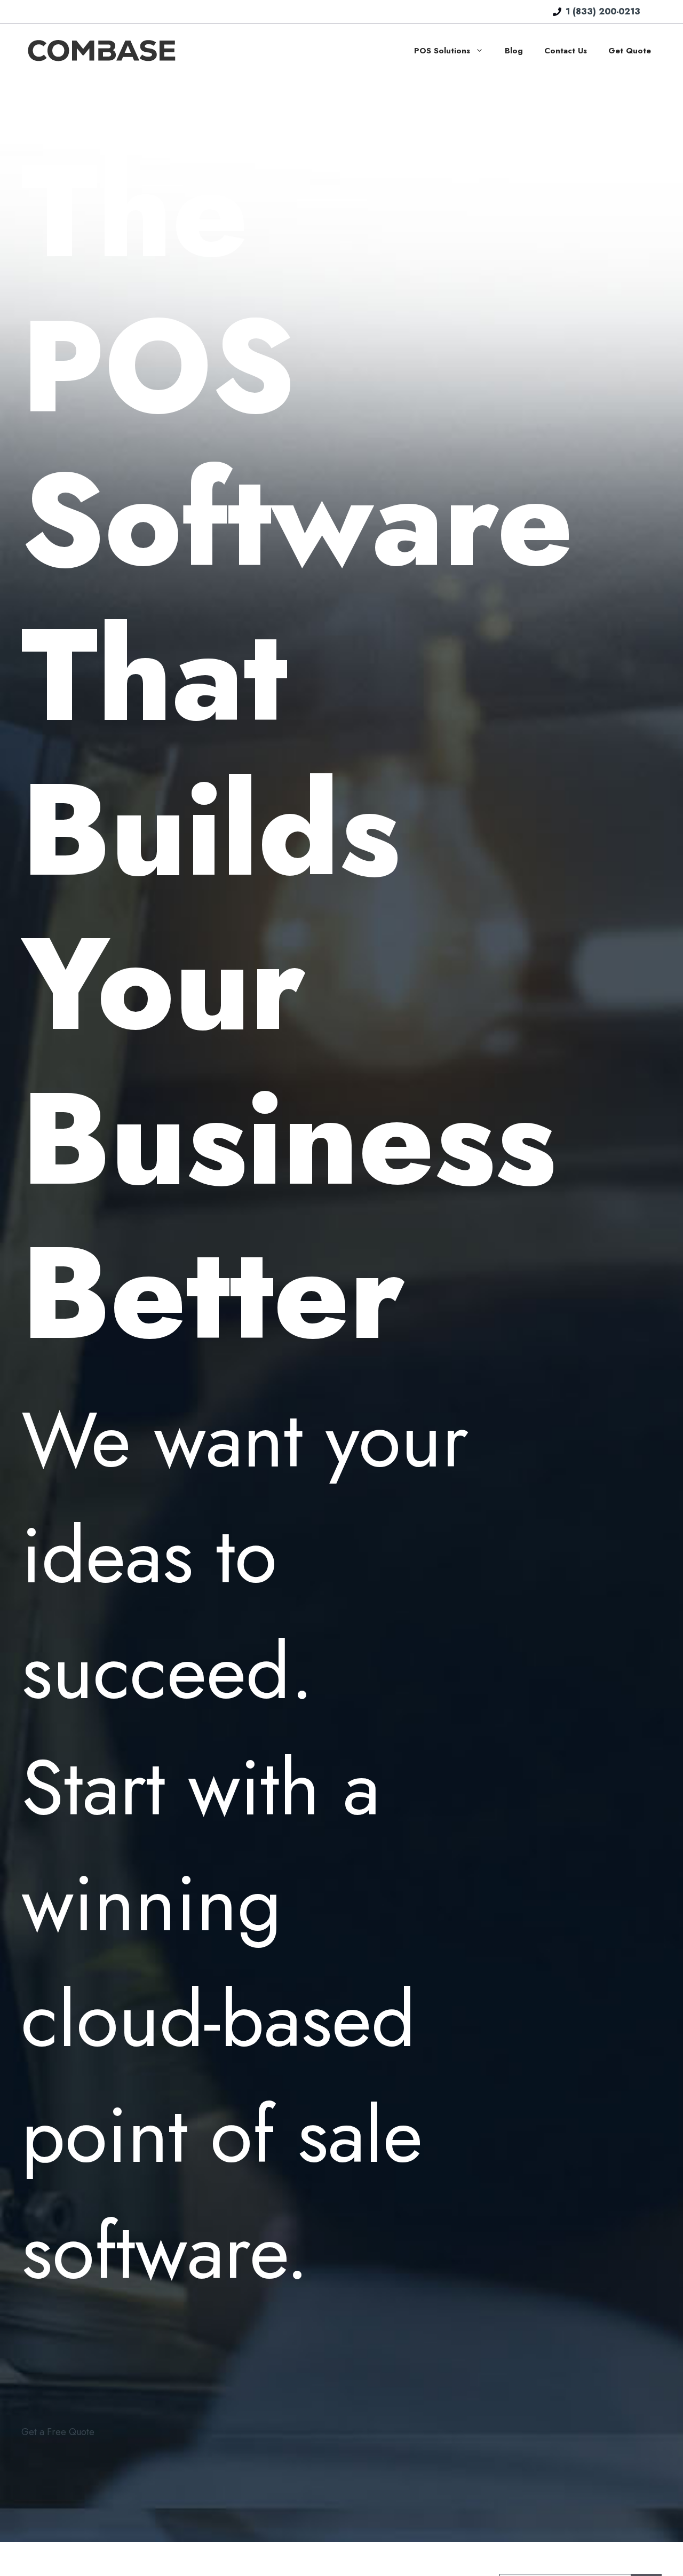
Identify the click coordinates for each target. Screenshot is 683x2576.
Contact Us (566, 51)
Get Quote (630, 51)
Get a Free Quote (58, 2432)
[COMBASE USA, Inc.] (101, 50)
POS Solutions (442, 51)
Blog (514, 51)
